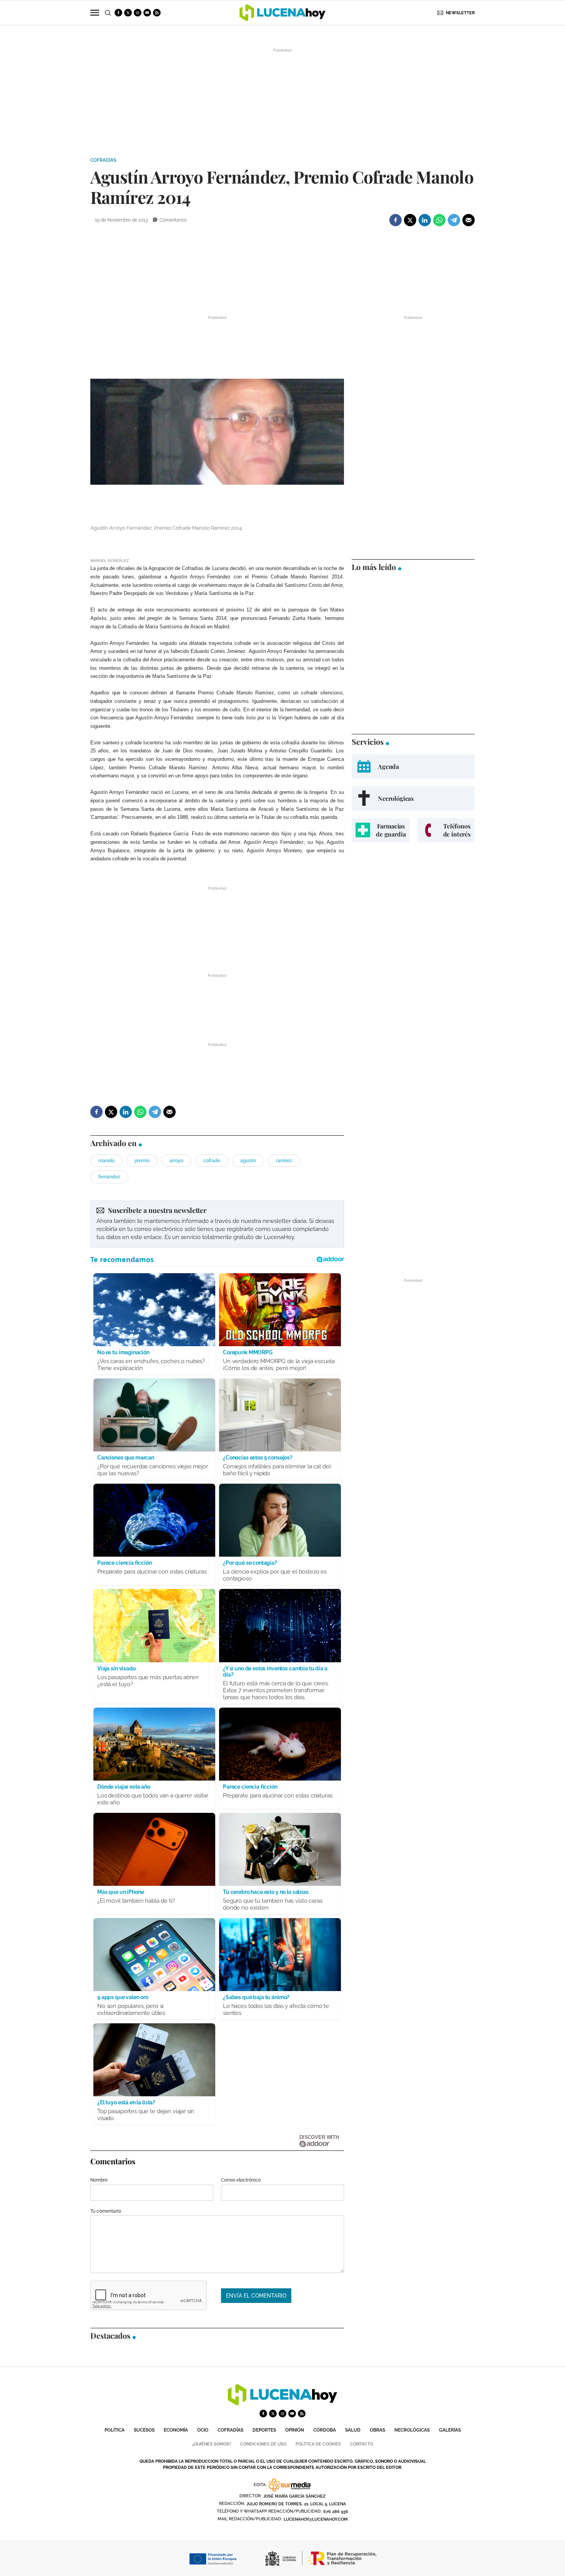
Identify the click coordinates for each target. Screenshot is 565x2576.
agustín (248, 1161)
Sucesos (144, 2430)
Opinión (295, 2430)
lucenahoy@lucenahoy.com (316, 2519)
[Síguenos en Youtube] (147, 13)
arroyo (176, 1161)
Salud (353, 2430)
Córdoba (325, 2430)
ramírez (284, 1161)
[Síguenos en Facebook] (118, 13)
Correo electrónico (241, 2180)
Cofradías (103, 160)
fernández (109, 1177)
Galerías (450, 2430)
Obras (377, 2430)
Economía (176, 2430)
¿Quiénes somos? (212, 2444)
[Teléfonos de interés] (446, 830)
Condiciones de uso (263, 2444)
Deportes (264, 2430)
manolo (106, 1161)
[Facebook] (395, 220)
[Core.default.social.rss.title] (157, 13)
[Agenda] (413, 766)
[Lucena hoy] (282, 2403)
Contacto (362, 2444)
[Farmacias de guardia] (381, 830)
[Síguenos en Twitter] (128, 13)
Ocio (203, 2430)
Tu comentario (106, 2211)
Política (115, 2430)
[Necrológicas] (413, 798)
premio (142, 1161)
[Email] (469, 220)
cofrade (212, 1161)
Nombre (99, 2180)
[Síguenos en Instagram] (138, 13)
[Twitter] (410, 220)
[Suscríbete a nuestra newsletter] (217, 1224)
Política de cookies (318, 2444)
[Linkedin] (425, 220)
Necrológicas (412, 2430)
